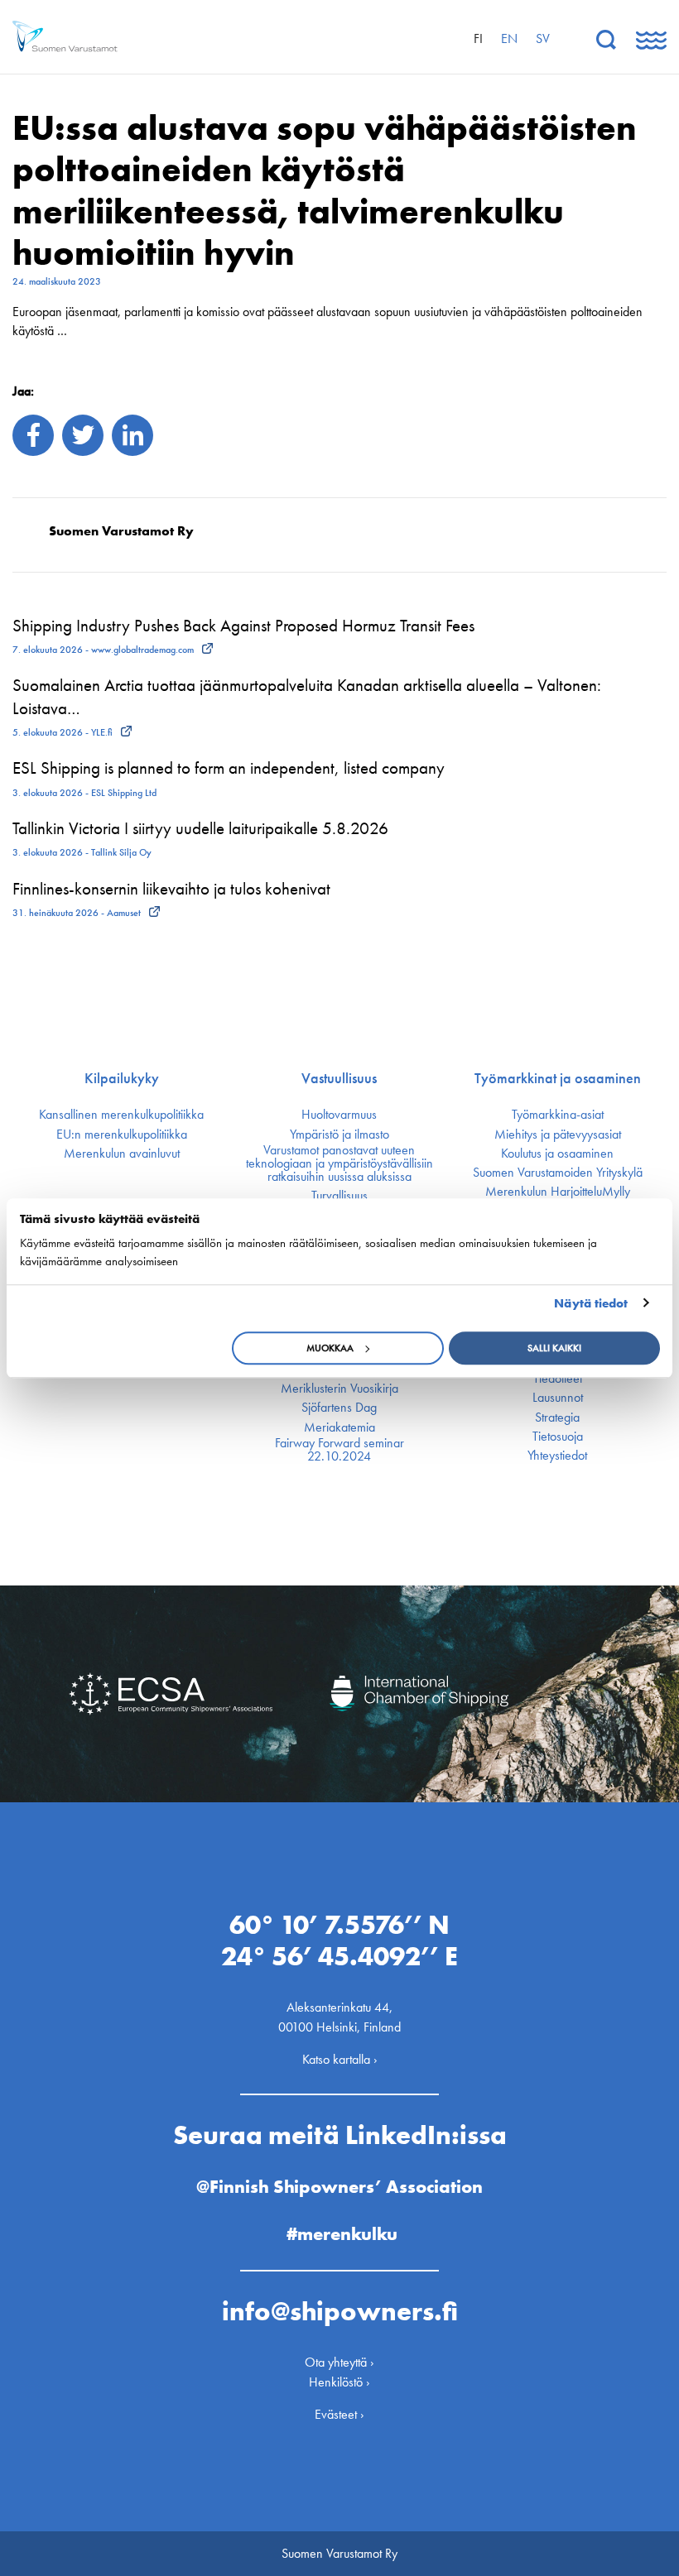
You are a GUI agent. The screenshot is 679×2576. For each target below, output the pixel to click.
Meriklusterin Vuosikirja (339, 1389)
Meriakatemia (339, 1427)
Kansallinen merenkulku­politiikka (121, 1115)
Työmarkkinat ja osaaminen (558, 1078)
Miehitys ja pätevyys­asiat (558, 1134)
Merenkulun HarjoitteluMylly (558, 1192)
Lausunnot (558, 1398)
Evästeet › (339, 2414)
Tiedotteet (558, 1379)
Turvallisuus (339, 1196)
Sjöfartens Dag (339, 1408)
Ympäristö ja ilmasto (339, 1134)
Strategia (557, 1418)
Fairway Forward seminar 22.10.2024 (339, 1450)
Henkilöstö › (339, 2382)
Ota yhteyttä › (339, 2362)
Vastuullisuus (339, 1078)
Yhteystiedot (557, 1456)
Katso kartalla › (340, 2059)
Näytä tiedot (591, 1303)
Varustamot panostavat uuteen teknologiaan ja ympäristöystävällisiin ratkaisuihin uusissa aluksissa (339, 1163)
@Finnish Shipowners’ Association (339, 2187)
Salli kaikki (554, 1348)
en (509, 38)
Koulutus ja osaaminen (557, 1154)
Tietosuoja (558, 1437)
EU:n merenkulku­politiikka (122, 1134)
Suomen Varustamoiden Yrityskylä (558, 1173)
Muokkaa (330, 1348)
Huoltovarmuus (339, 1115)
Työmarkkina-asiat (558, 1115)
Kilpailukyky (122, 1078)
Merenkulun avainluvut (122, 1154)
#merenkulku (342, 2234)
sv (543, 38)
